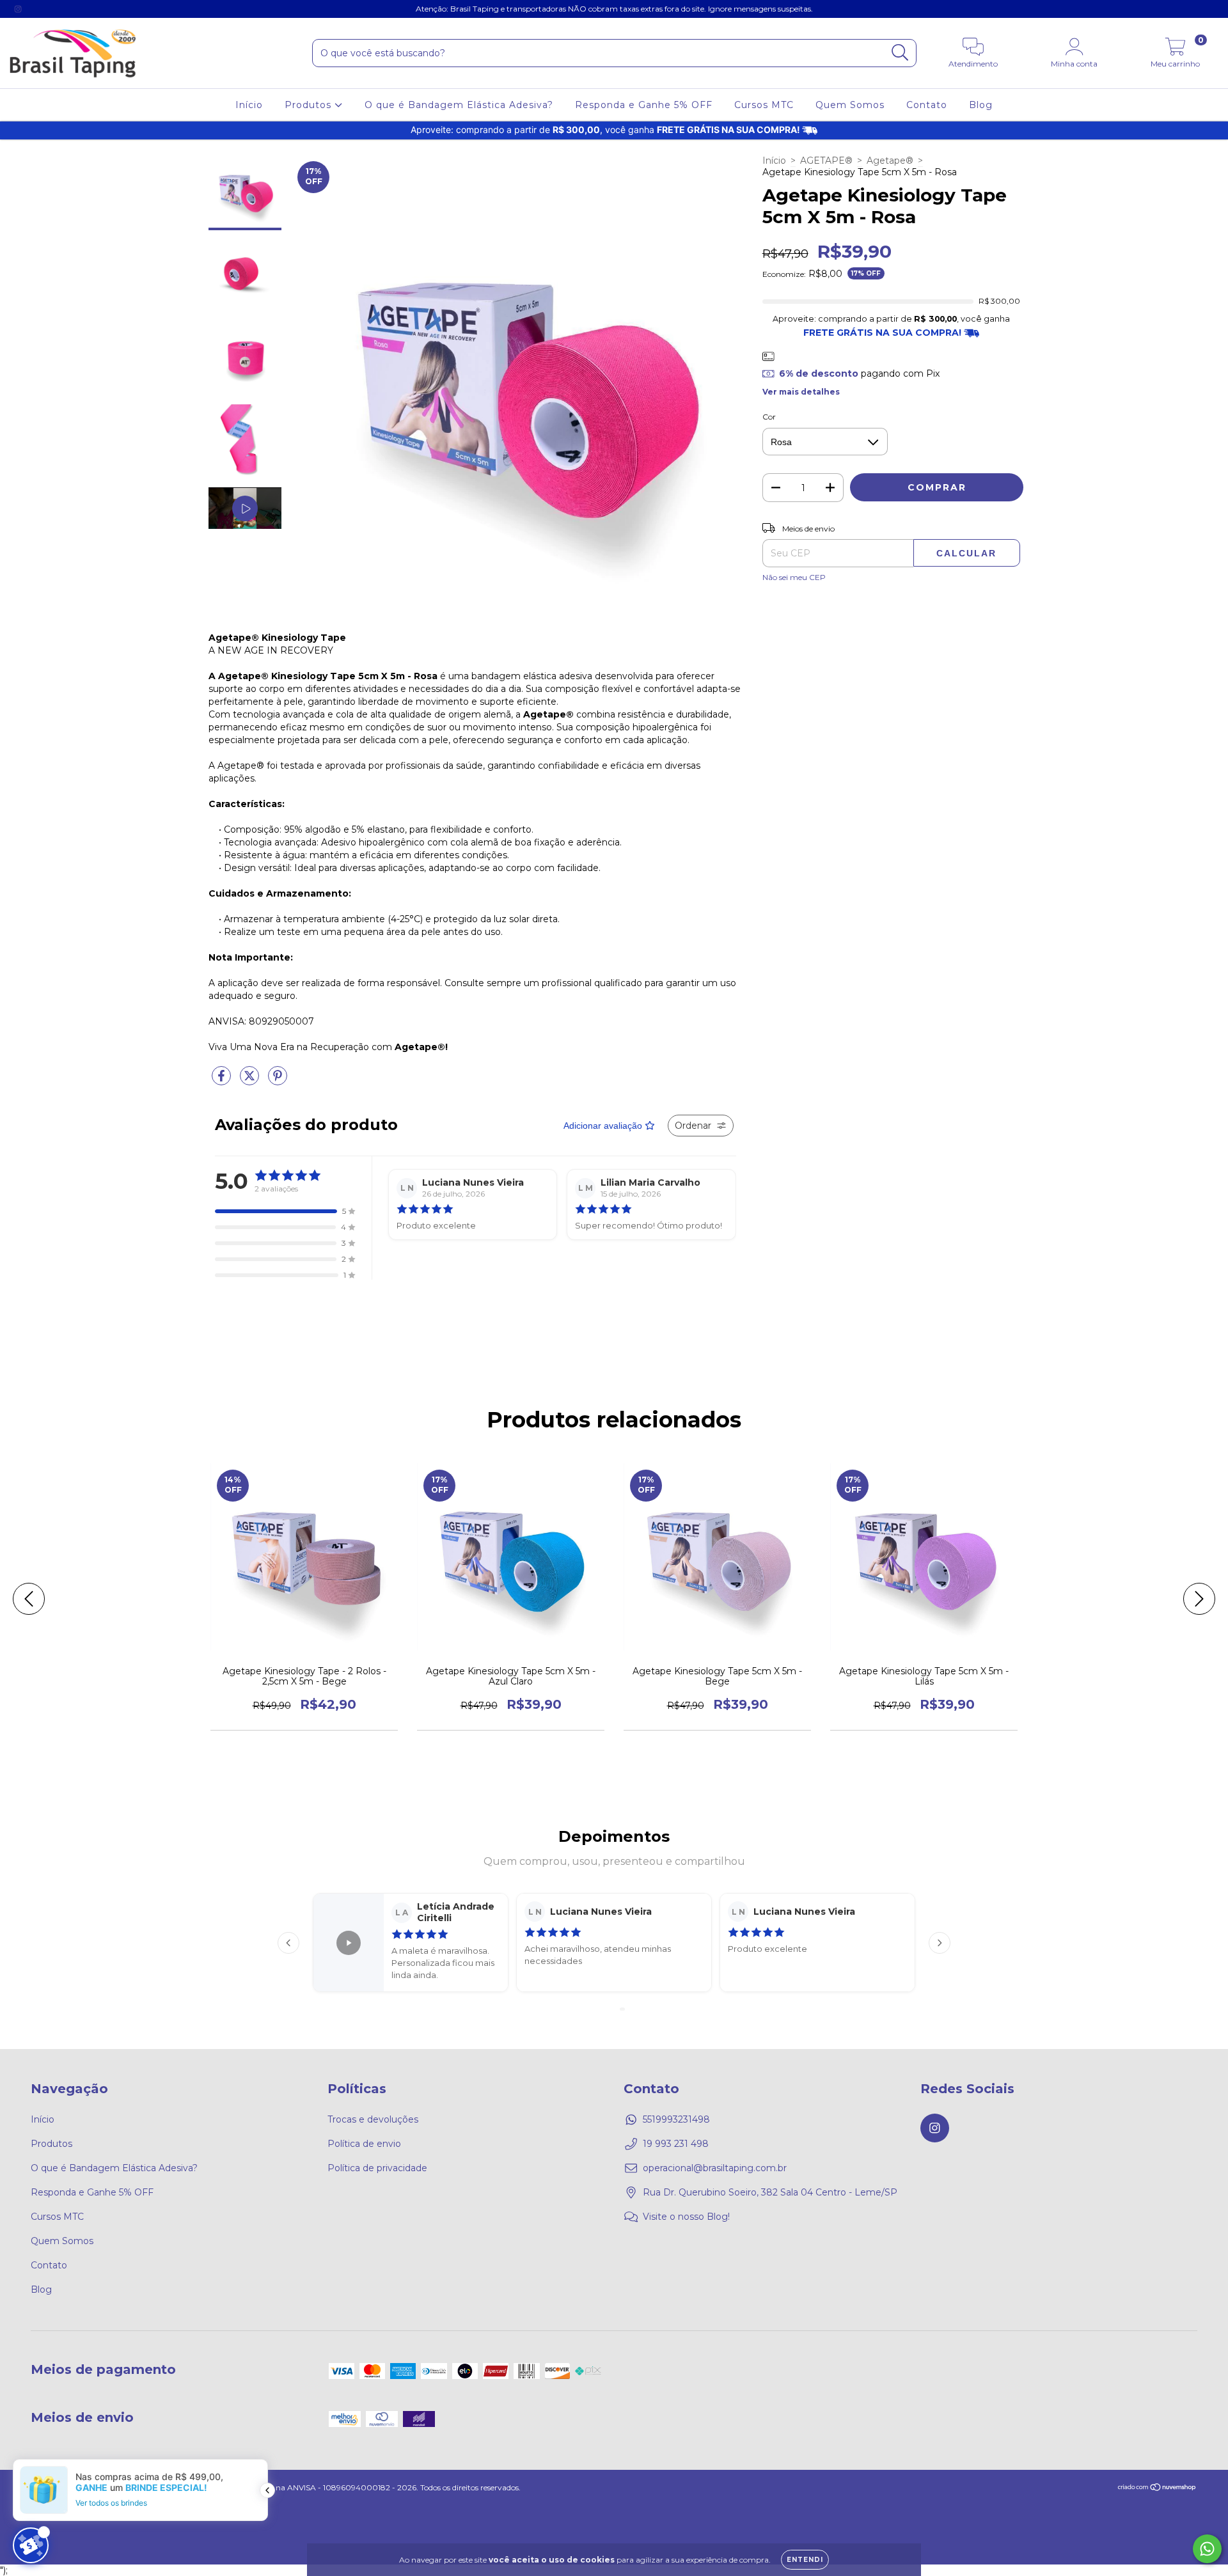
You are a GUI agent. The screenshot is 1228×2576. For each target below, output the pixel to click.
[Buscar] (900, 53)
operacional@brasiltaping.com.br (715, 2168)
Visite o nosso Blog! (686, 2217)
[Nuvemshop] (1157, 2489)
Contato (927, 105)
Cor (769, 417)
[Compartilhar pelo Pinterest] (278, 1081)
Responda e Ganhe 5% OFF (644, 105)
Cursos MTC (764, 105)
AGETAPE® (826, 161)
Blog (981, 105)
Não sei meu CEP (794, 577)
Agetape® (890, 161)
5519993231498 (676, 2119)
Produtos (310, 105)
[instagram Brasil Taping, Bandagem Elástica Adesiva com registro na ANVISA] (18, 9)
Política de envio (364, 2144)
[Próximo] (940, 1943)
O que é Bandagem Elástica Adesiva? (459, 105)
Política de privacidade (377, 2168)
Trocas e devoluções (373, 2119)
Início (249, 105)
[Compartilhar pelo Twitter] (251, 1081)
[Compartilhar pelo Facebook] (223, 1081)
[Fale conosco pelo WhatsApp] (1207, 2549)
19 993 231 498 (676, 2144)
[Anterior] (288, 1943)
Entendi (805, 2560)
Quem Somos (850, 105)
